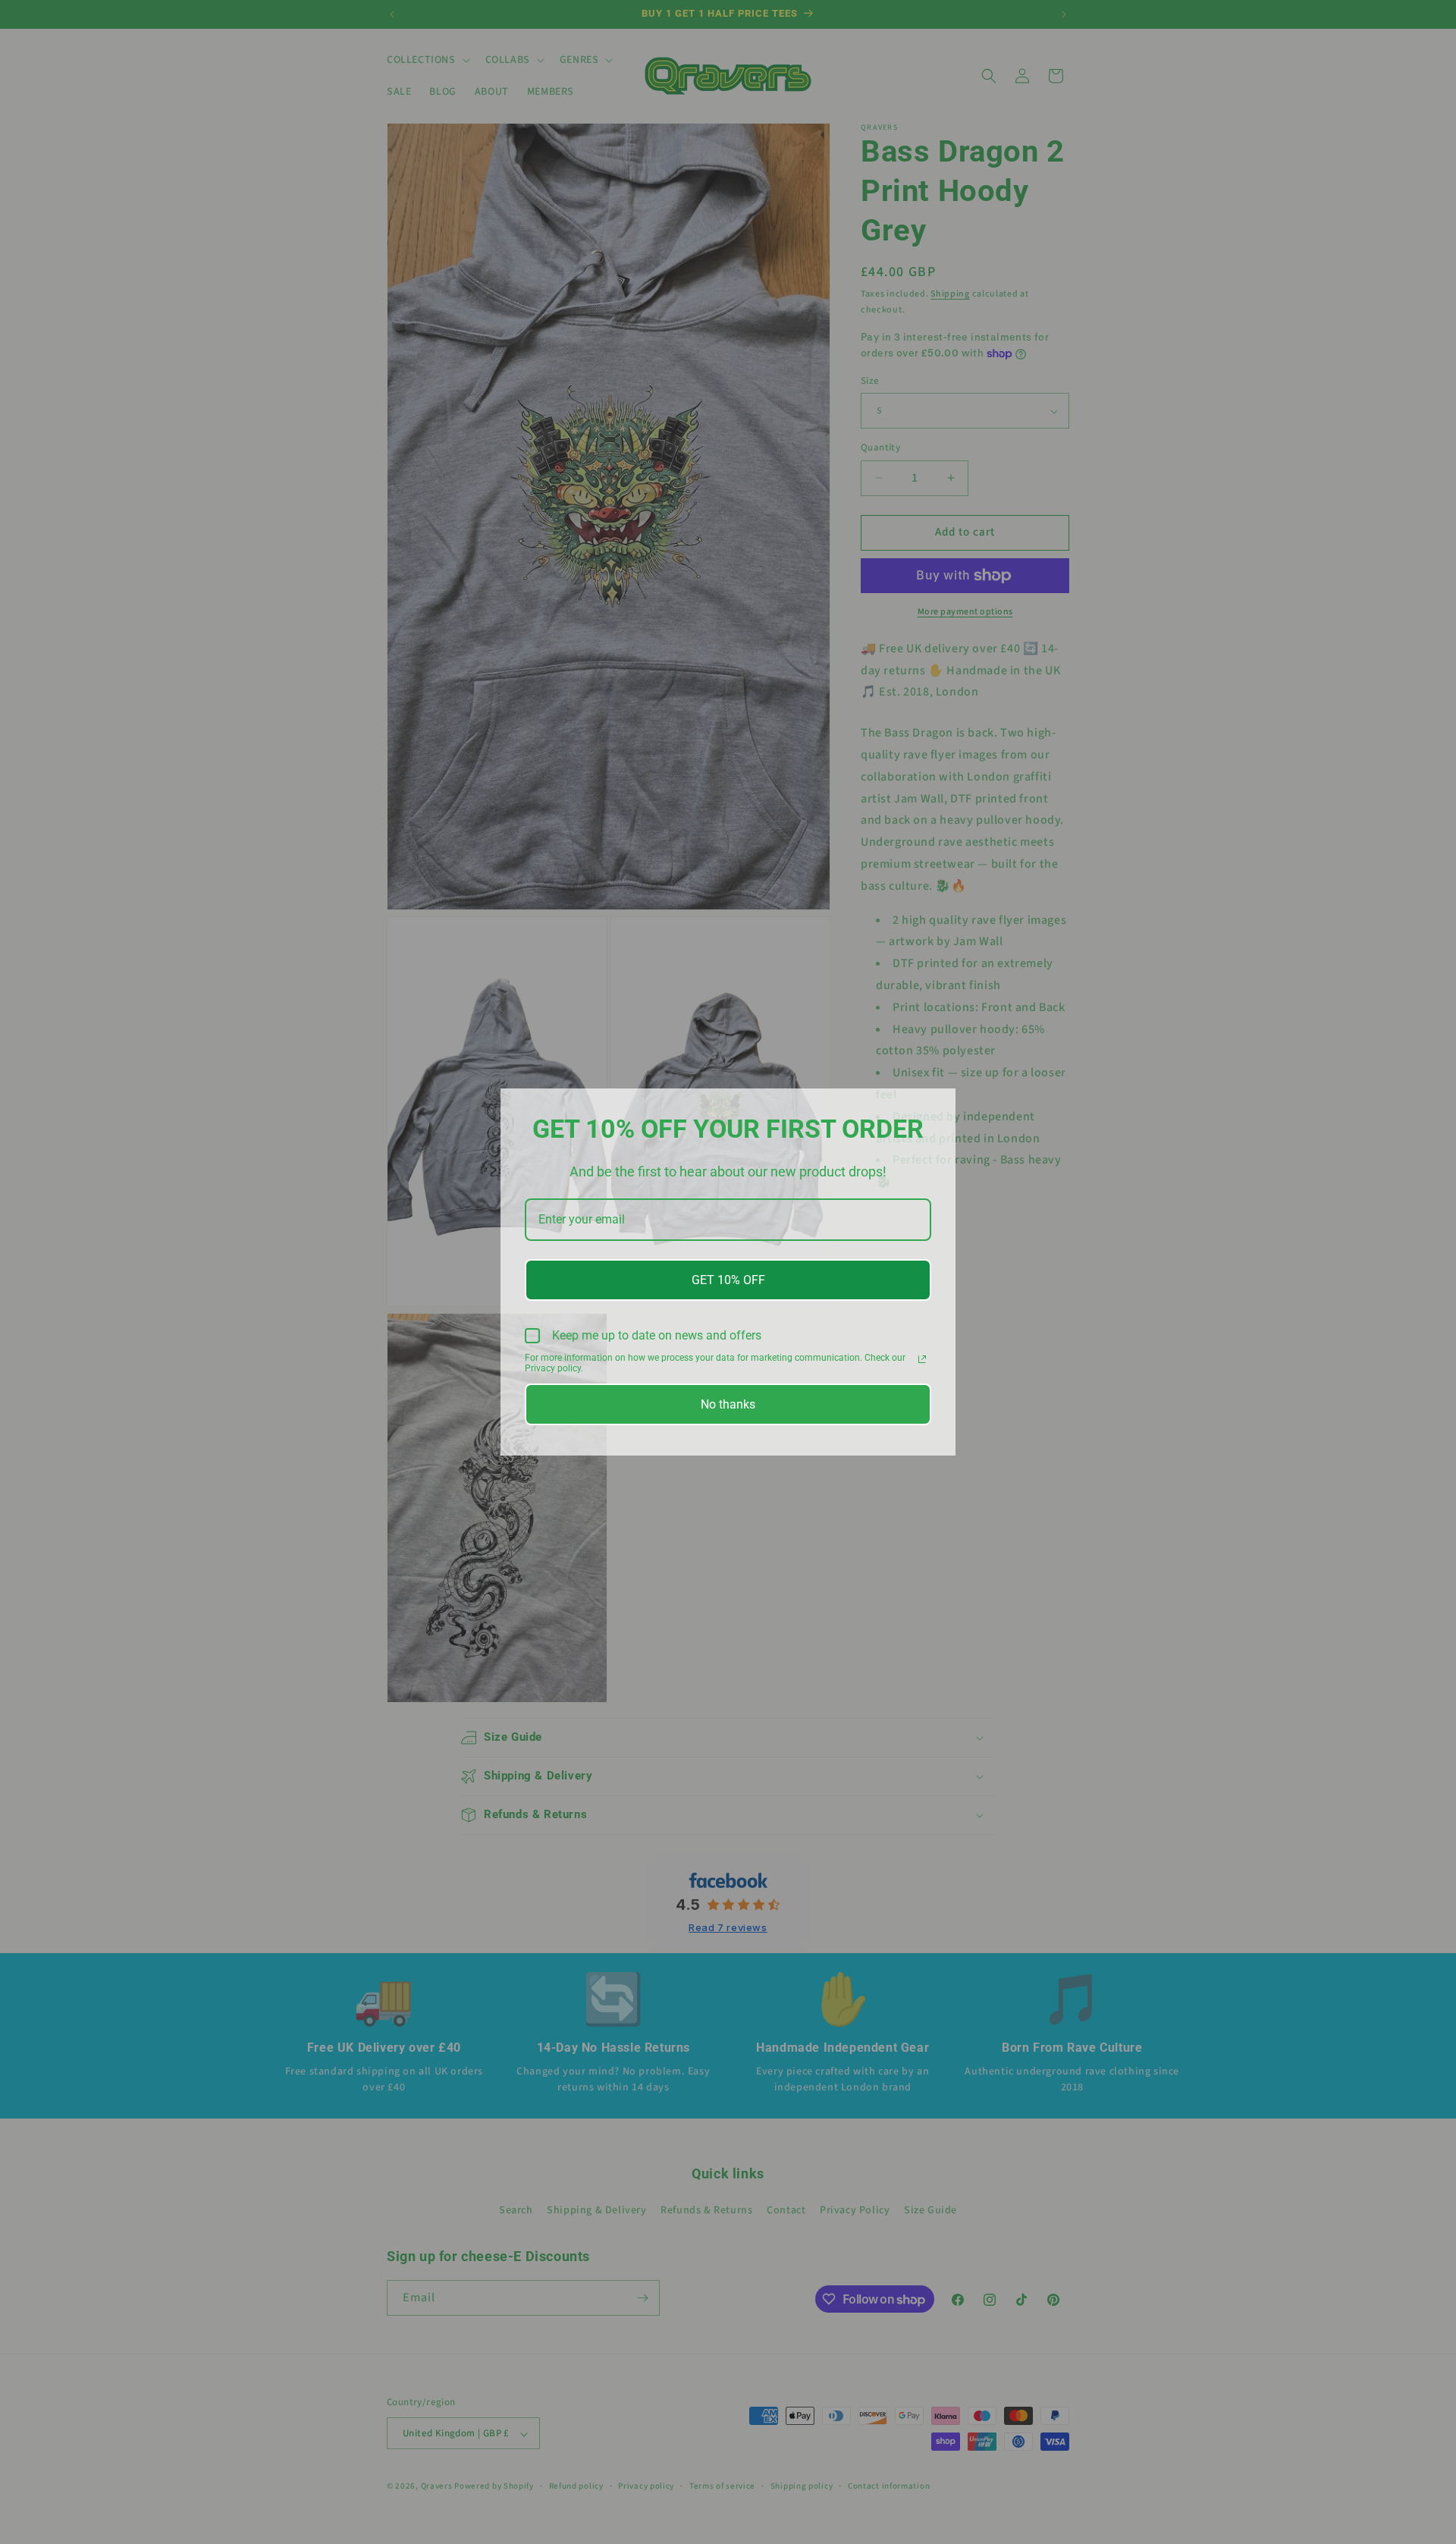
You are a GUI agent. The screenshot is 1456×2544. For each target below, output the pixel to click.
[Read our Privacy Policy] (922, 1359)
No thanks (728, 1404)
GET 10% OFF (728, 1280)
